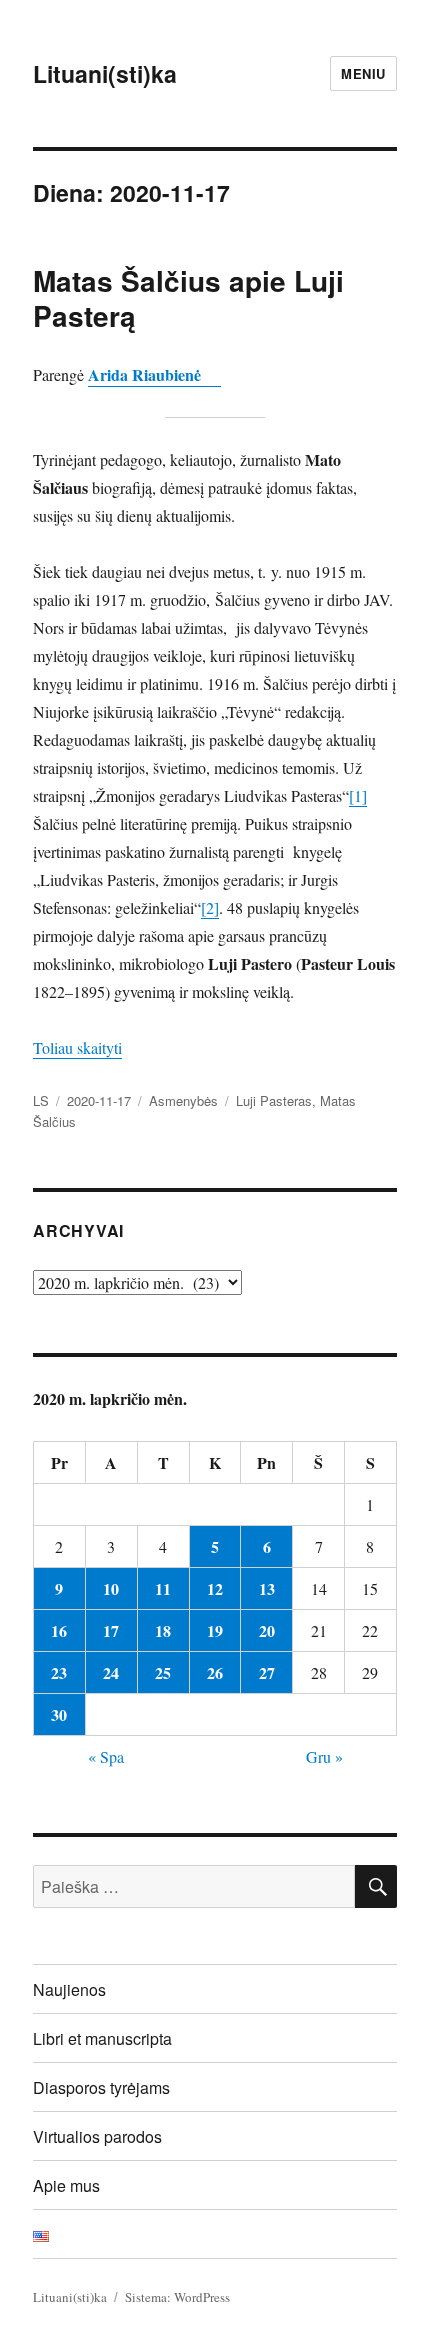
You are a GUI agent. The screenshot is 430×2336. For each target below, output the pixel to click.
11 (163, 1588)
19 (215, 1630)
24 (111, 1672)
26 (215, 1672)
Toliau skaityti (77, 1047)
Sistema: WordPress (177, 2297)
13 (267, 1588)
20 (267, 1630)
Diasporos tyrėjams (101, 2087)
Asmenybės (183, 1100)
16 (59, 1630)
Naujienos (69, 1989)
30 (59, 1714)
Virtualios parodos (97, 2136)
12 (215, 1588)
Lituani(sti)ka (105, 73)
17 (111, 1630)
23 (59, 1672)
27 (267, 1672)
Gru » (324, 1756)
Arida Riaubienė (154, 374)
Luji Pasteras (274, 1100)
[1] (358, 795)
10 (111, 1588)
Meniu (363, 73)
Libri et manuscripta (102, 2038)
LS (41, 1100)
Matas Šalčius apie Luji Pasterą (188, 298)
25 (163, 1672)
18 (163, 1630)
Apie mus (66, 2185)
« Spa (106, 1756)
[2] (210, 907)
